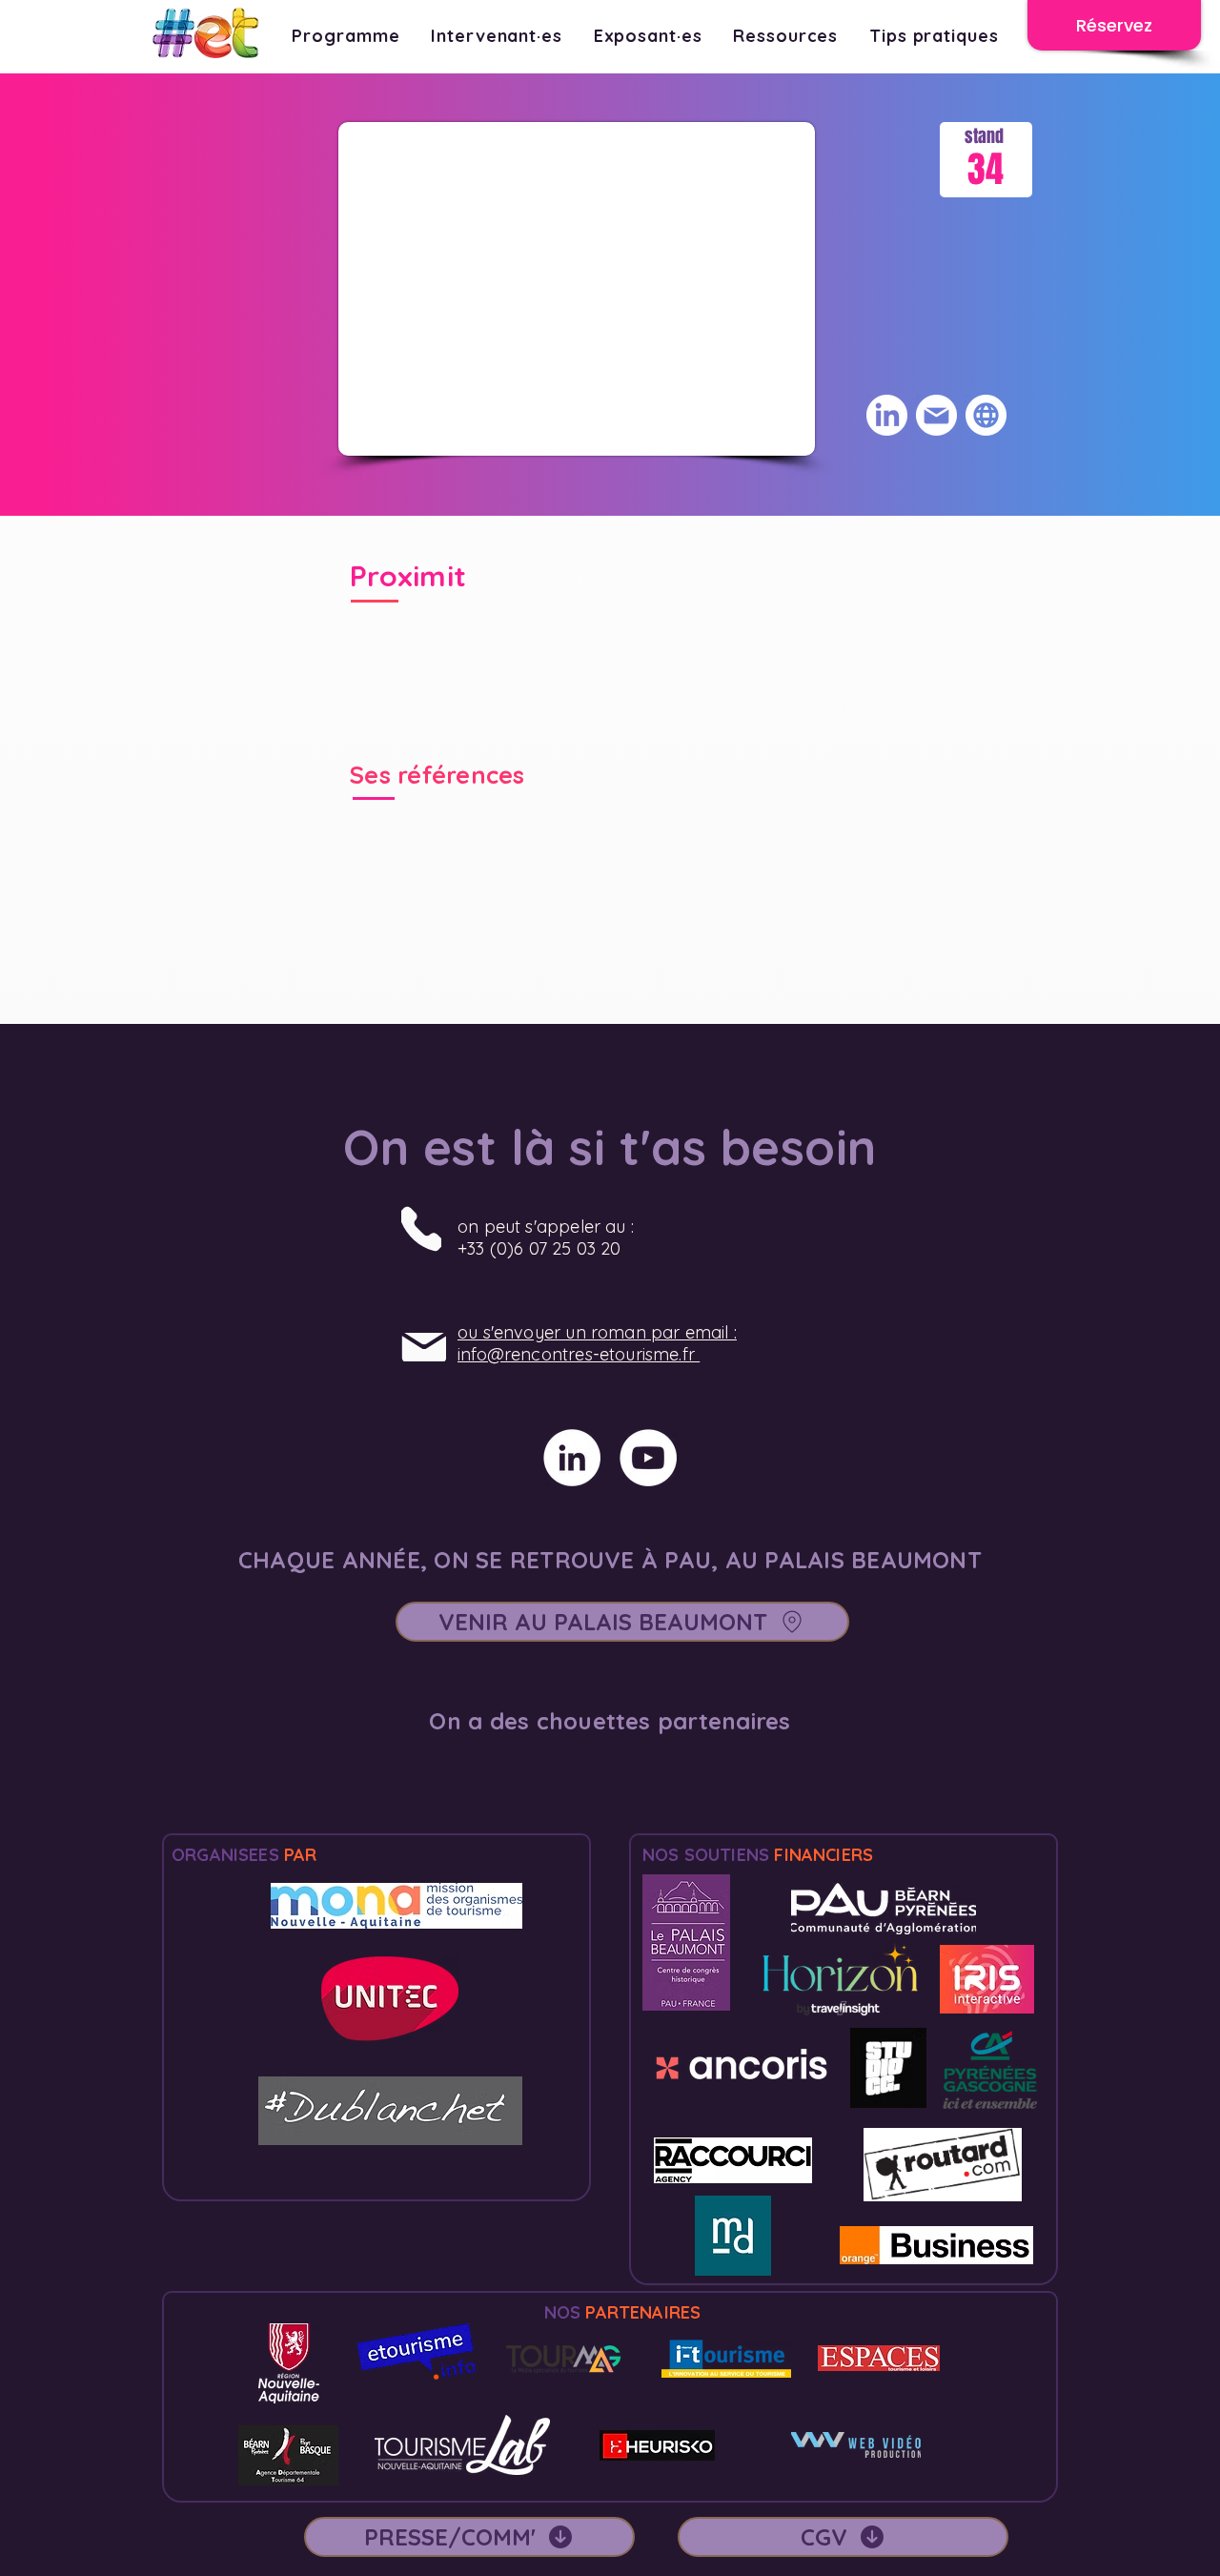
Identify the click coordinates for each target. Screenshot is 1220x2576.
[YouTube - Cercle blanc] (648, 1458)
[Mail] (424, 1347)
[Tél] (421, 1228)
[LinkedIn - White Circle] (572, 1458)
